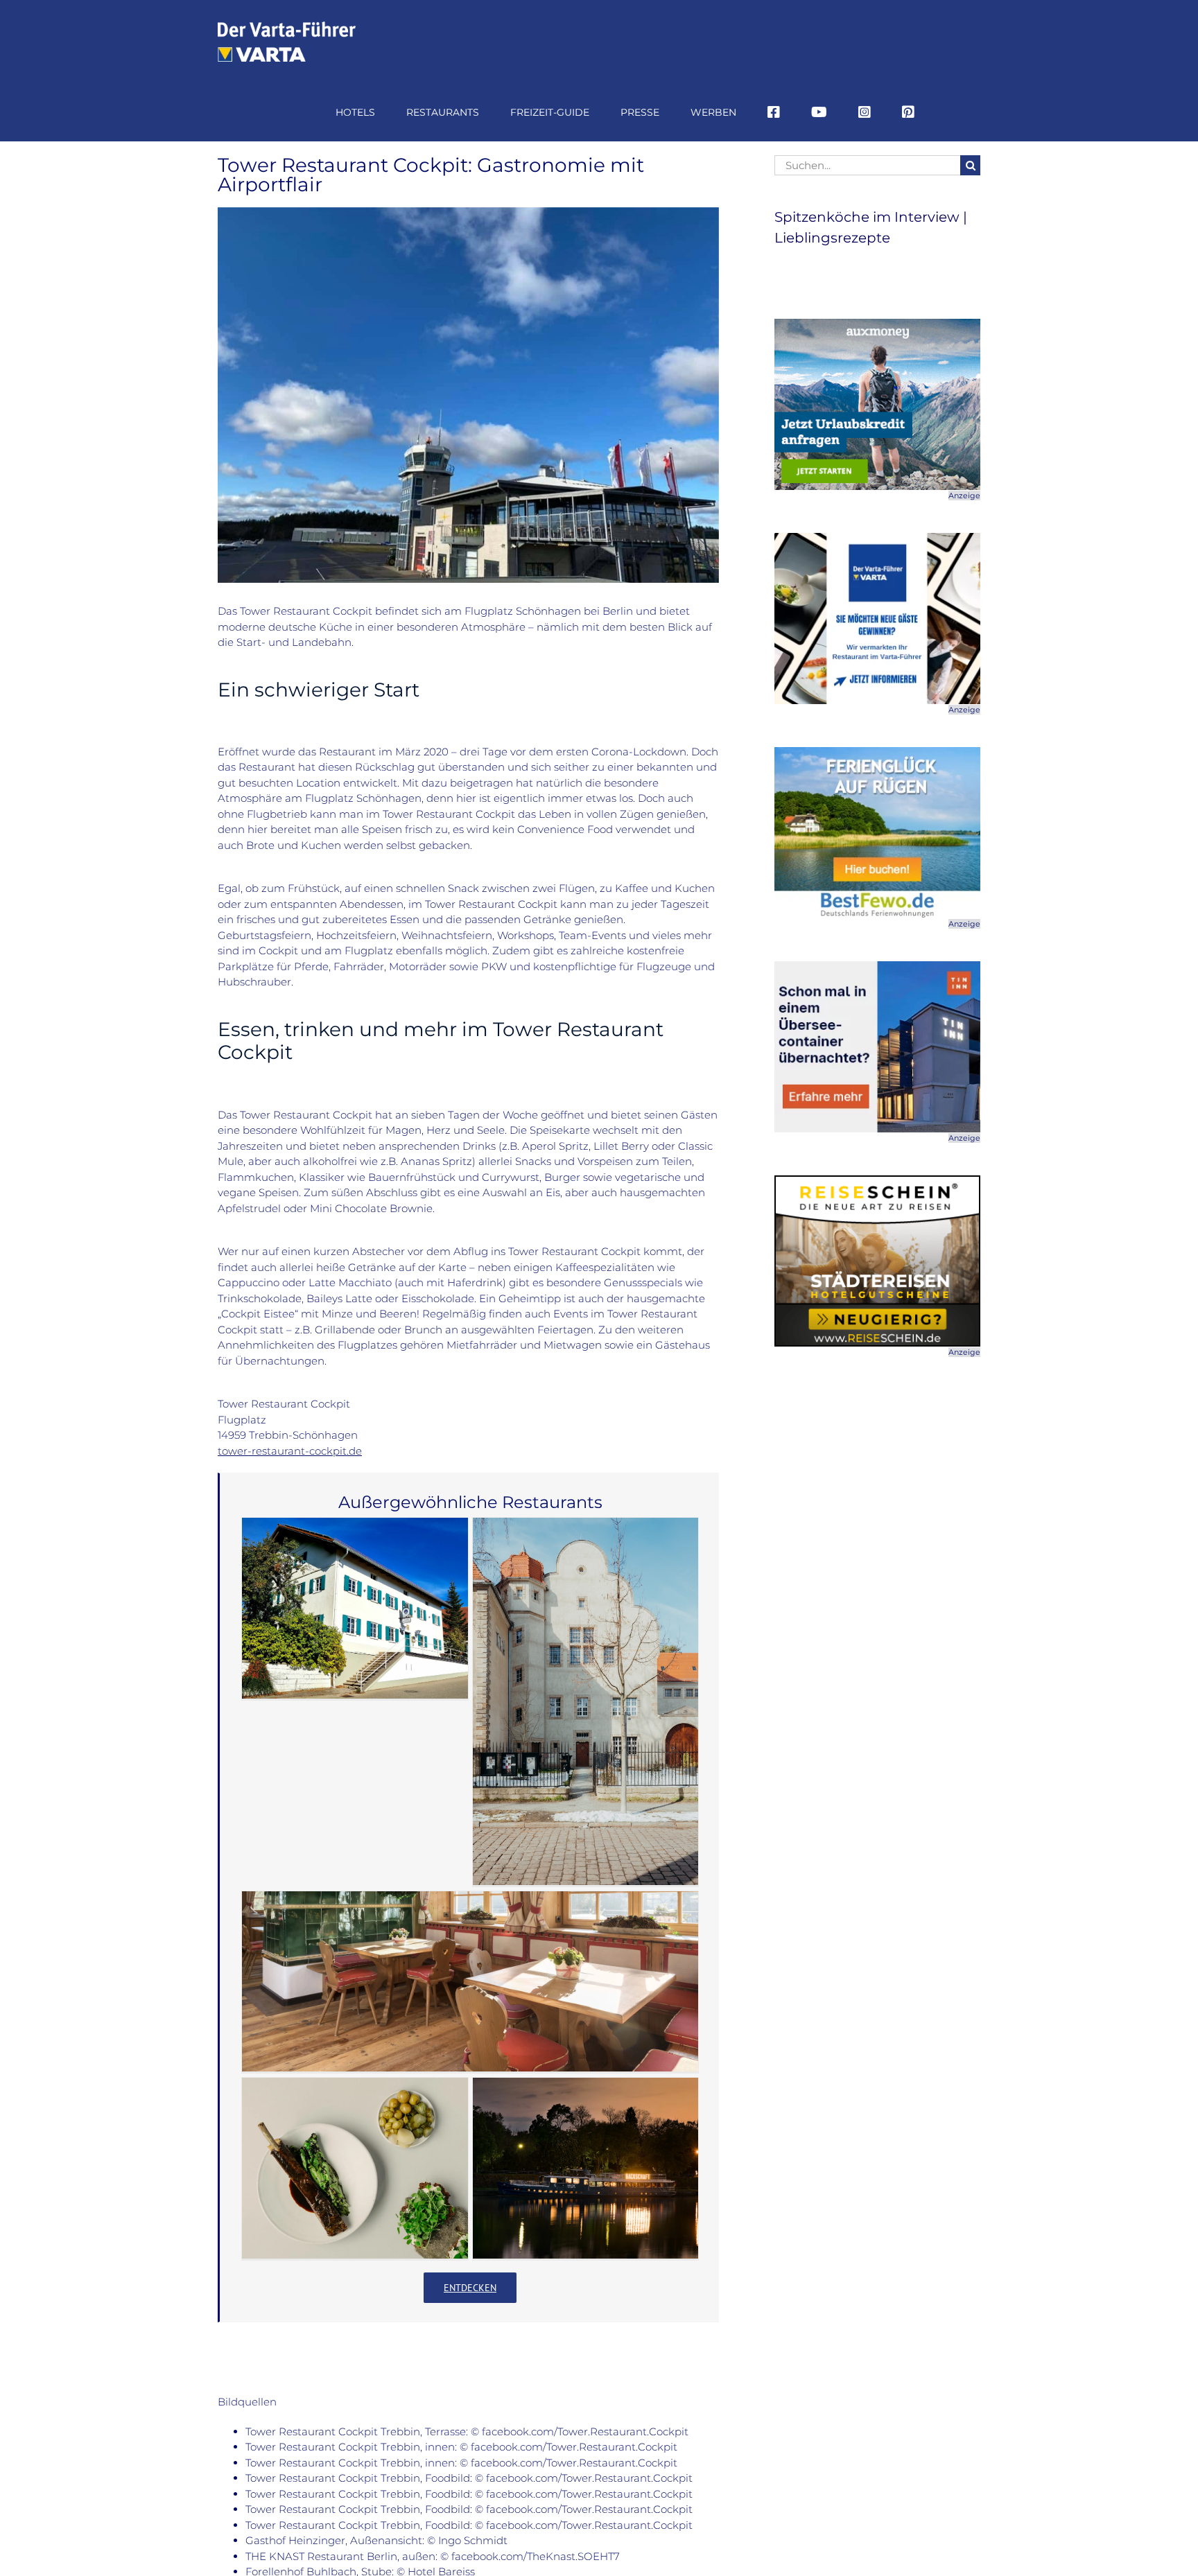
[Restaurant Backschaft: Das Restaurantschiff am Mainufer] (586, 2168)
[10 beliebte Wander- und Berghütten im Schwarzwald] (470, 1981)
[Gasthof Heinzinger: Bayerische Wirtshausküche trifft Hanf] (355, 1608)
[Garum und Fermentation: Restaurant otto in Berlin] (355, 2168)
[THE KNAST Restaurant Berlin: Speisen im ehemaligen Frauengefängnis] (586, 1701)
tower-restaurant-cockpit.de (290, 1451)
